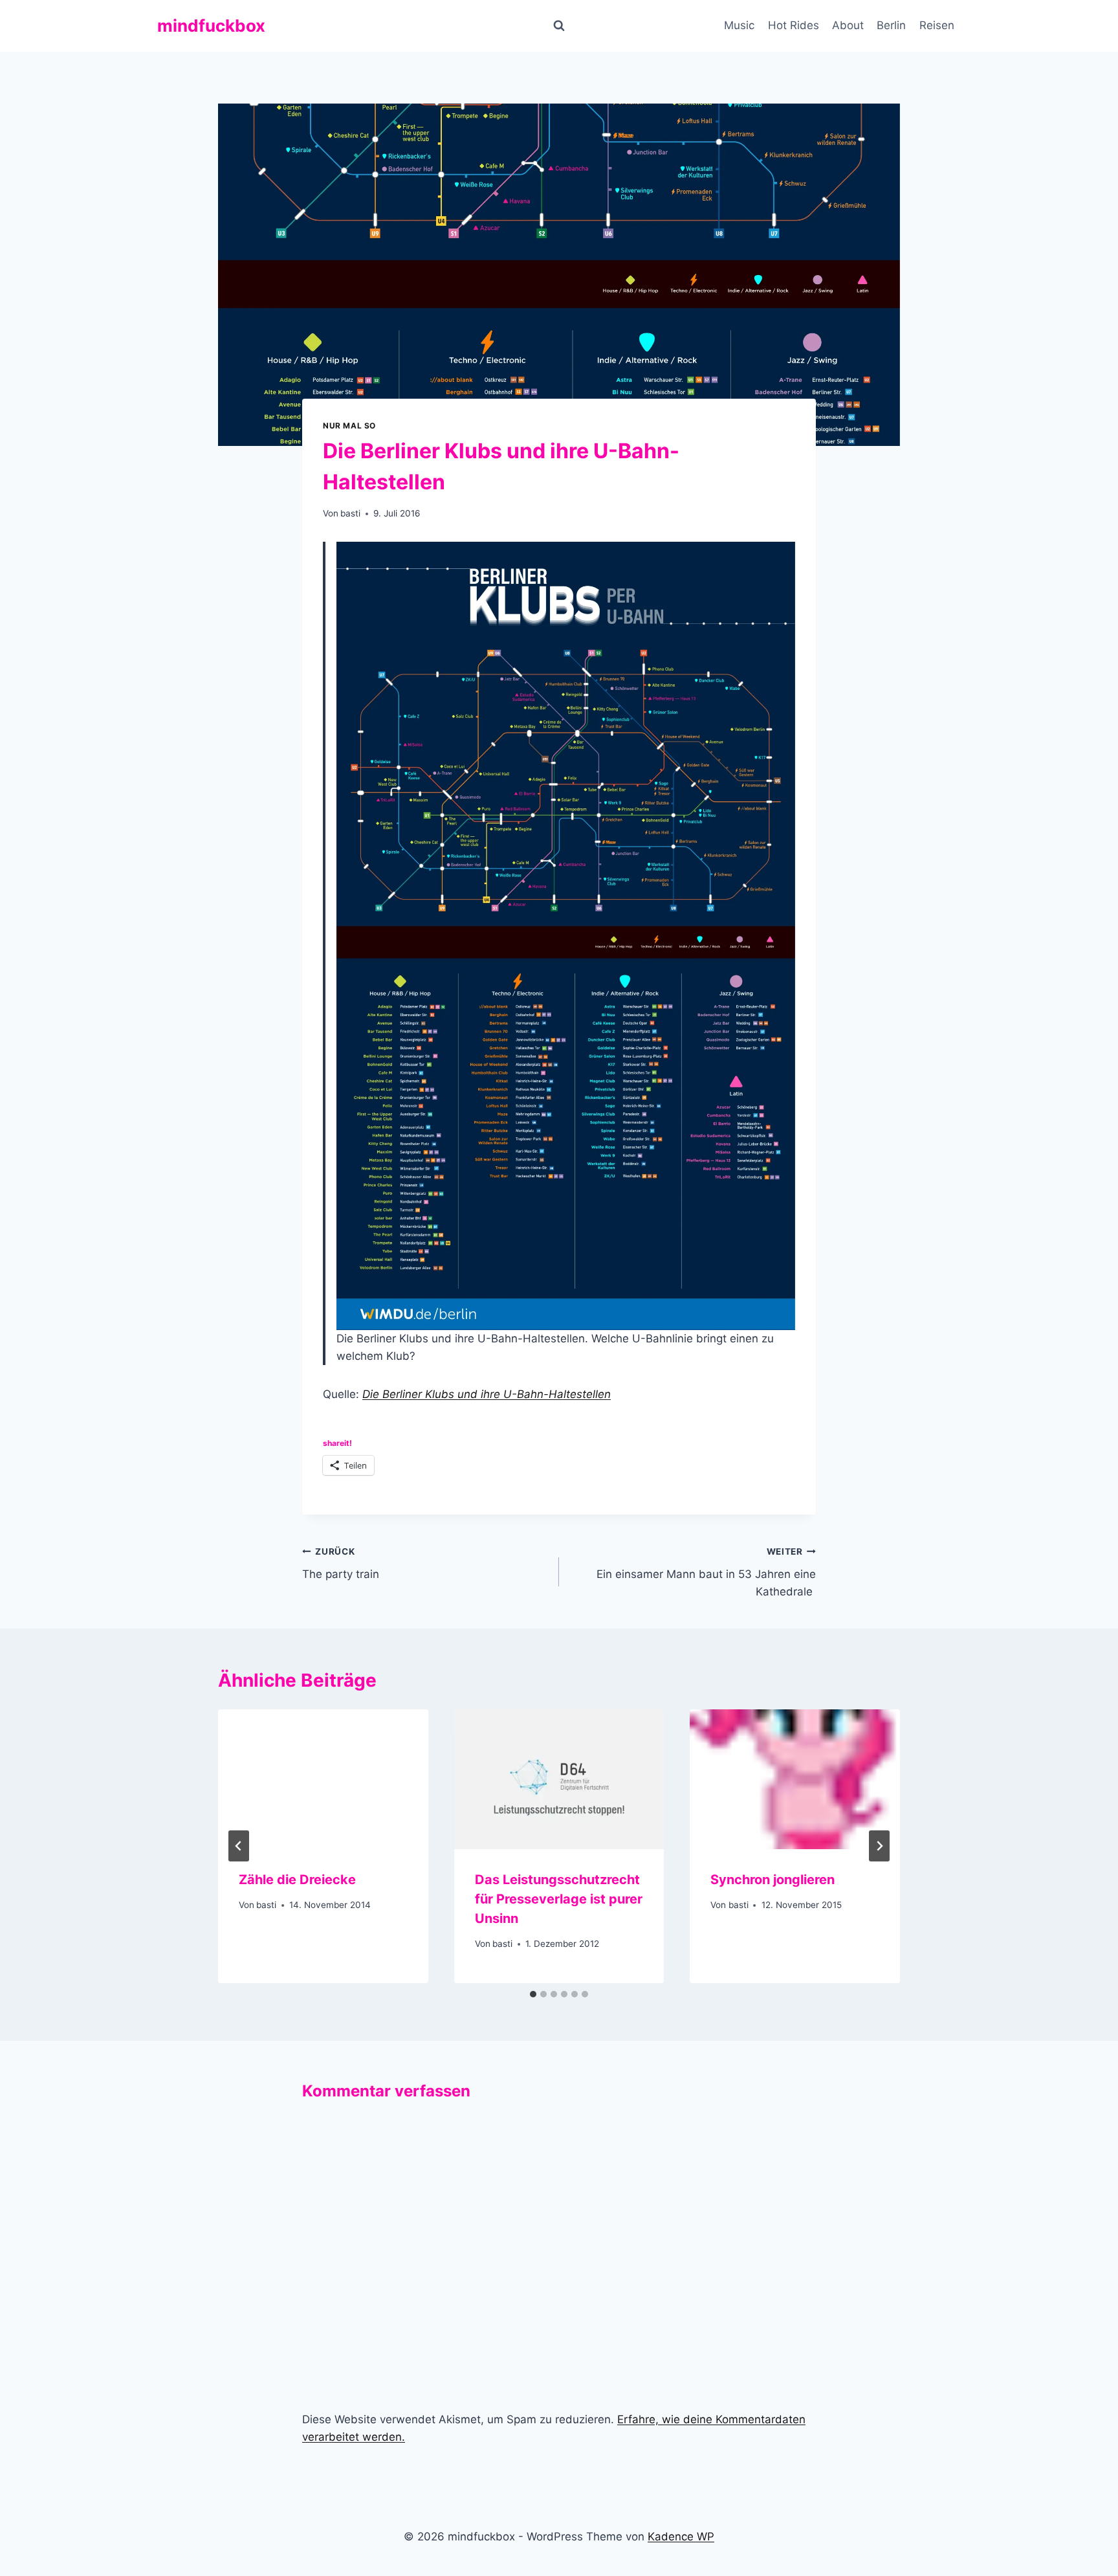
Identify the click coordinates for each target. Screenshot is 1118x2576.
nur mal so (349, 426)
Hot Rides (794, 25)
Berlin (891, 25)
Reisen (937, 25)
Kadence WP (681, 2537)
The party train (341, 1563)
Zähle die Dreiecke (297, 1880)
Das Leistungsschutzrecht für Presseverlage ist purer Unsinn (559, 1899)
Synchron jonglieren (774, 1880)
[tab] (533, 1994)
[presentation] (323, 1779)
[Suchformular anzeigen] (559, 26)
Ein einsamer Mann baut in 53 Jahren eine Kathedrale (706, 1572)
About (848, 25)
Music (739, 25)
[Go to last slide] (239, 1846)
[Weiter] (879, 1846)
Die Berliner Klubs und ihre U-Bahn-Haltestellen (487, 1394)
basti (350, 513)
